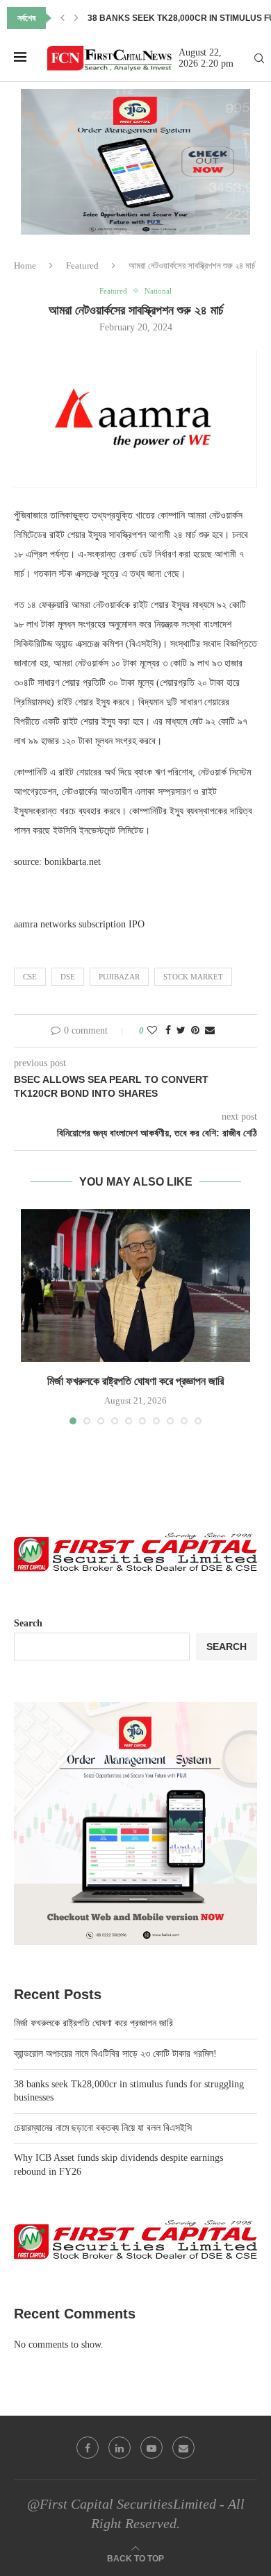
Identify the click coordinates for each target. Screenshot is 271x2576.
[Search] (259, 59)
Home (25, 266)
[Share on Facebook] (168, 1031)
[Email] (183, 2448)
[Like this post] (152, 1031)
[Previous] (63, 18)
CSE (30, 977)
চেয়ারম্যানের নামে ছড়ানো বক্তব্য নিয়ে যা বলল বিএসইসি (103, 2128)
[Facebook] (88, 2448)
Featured (82, 266)
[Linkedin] (120, 2448)
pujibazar (119, 977)
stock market (193, 977)
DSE (68, 977)
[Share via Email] (210, 1031)
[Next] (76, 18)
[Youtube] (151, 2448)
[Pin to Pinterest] (195, 1031)
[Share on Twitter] (181, 1031)
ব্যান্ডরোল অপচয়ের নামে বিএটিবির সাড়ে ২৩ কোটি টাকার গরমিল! (115, 2054)
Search (28, 1623)
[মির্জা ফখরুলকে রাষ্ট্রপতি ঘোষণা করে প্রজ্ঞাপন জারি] (135, 1286)
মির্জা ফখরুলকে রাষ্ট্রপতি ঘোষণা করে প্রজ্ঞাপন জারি (135, 1381)
